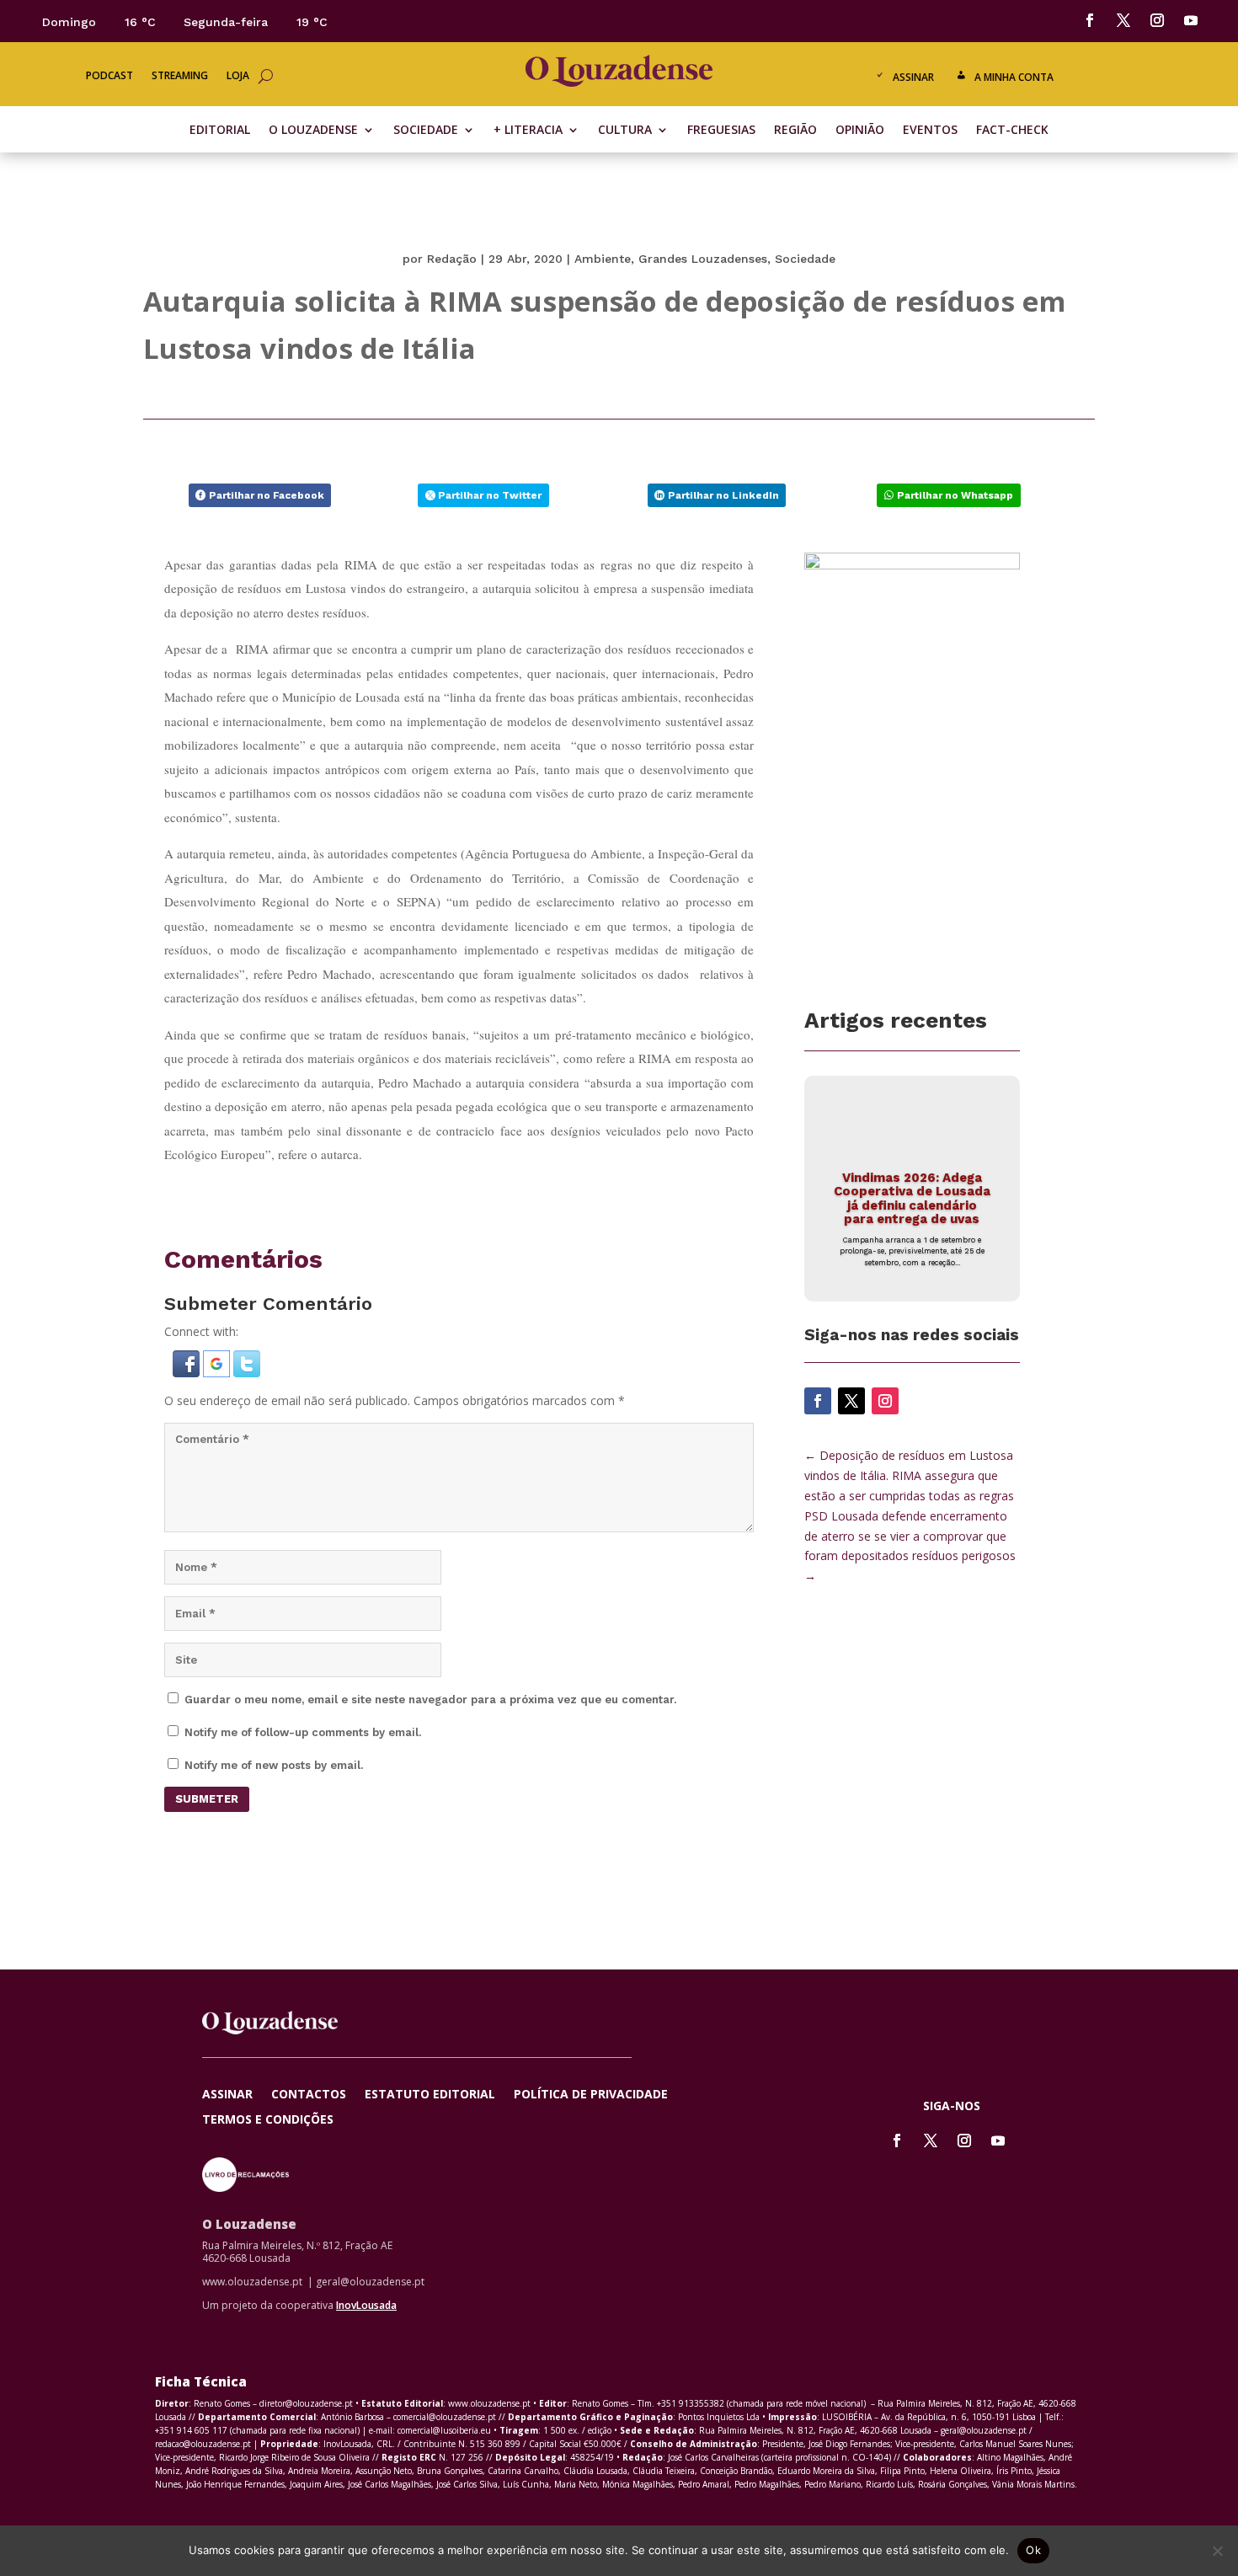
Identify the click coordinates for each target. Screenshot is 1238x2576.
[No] (1217, 2551)
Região (795, 131)
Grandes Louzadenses (703, 259)
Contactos (309, 2095)
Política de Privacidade (591, 2095)
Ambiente (603, 259)
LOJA (238, 76)
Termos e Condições (268, 2120)
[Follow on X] (1123, 20)
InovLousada (366, 2305)
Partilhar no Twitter (490, 495)
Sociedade (426, 131)
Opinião (860, 131)
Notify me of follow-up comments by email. (303, 1732)
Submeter (207, 1799)
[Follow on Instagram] (1157, 20)
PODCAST (109, 76)
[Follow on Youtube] (1191, 20)
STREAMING (180, 76)
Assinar (913, 77)
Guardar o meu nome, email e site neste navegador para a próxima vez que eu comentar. (430, 1700)
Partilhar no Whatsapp (955, 495)
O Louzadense (313, 131)
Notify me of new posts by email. (274, 1765)
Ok (1033, 2550)
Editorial (220, 131)
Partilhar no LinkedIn (723, 495)
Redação (452, 259)
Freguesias (721, 131)
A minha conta (1014, 77)
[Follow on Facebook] (1090, 20)
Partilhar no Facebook (267, 495)
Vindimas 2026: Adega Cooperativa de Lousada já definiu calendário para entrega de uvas (912, 1199)
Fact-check (1012, 131)
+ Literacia (528, 131)
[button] (188, 1373)
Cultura (625, 131)
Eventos (930, 131)
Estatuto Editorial (430, 2095)
